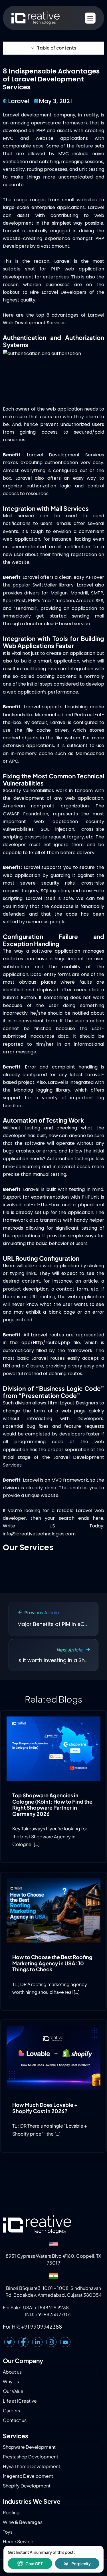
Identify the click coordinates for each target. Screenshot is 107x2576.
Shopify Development (27, 2486)
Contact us (15, 2420)
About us (12, 2372)
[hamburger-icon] (90, 18)
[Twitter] (9, 2342)
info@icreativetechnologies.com (39, 1534)
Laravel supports (43, 707)
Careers (11, 2410)
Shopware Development (29, 2447)
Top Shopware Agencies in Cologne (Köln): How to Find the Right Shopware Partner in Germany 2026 (52, 1804)
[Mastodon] (65, 2342)
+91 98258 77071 (53, 2314)
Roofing (11, 2512)
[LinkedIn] (37, 2342)
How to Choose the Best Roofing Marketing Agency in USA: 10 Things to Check (52, 1963)
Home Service (18, 2541)
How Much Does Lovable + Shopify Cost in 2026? (45, 2108)
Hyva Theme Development (32, 2466)
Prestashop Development (31, 2457)
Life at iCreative (20, 2401)
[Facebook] (23, 2342)
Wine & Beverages (23, 2522)
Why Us (11, 2381)
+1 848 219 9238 (52, 2307)
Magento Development (28, 2476)
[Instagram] (51, 2342)
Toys (8, 2532)
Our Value (13, 2391)
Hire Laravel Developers (58, 292)
